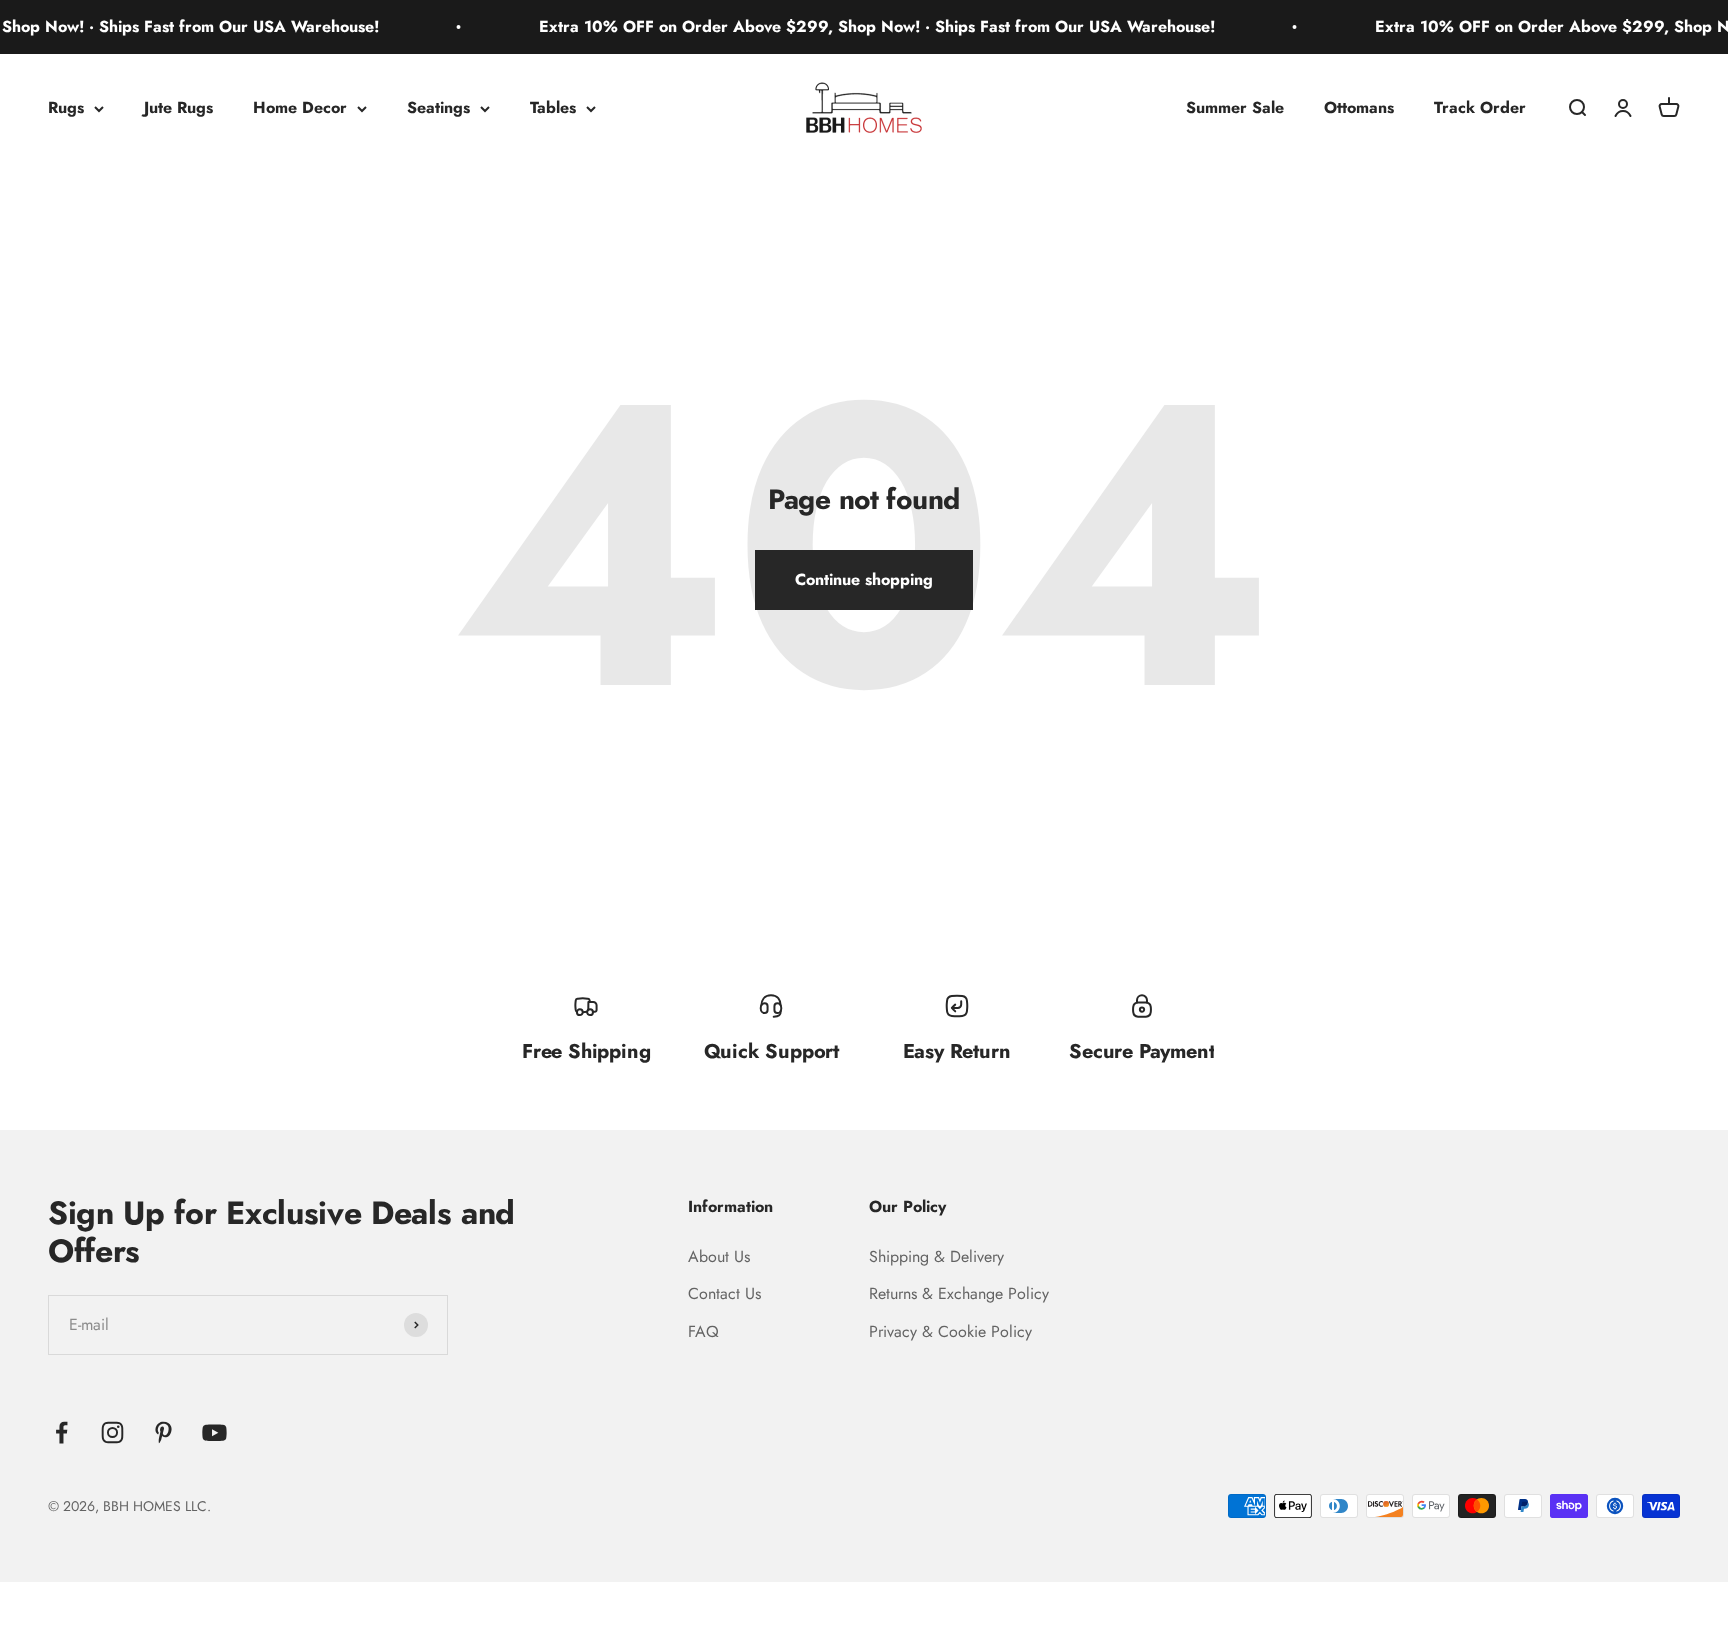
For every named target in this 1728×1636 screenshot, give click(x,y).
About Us (719, 1256)
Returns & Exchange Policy (959, 1293)
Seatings (438, 107)
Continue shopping (864, 579)
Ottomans (1359, 107)
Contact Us (724, 1293)
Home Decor (300, 107)
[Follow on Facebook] (61, 1432)
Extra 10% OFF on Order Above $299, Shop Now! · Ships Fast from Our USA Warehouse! (846, 26)
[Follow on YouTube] (214, 1432)
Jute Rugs (178, 107)
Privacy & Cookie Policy (950, 1331)
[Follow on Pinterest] (163, 1432)
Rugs (66, 107)
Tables (553, 107)
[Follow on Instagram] (112, 1432)
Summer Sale (1235, 107)
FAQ (703, 1331)
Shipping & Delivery (936, 1256)
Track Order (1480, 107)
